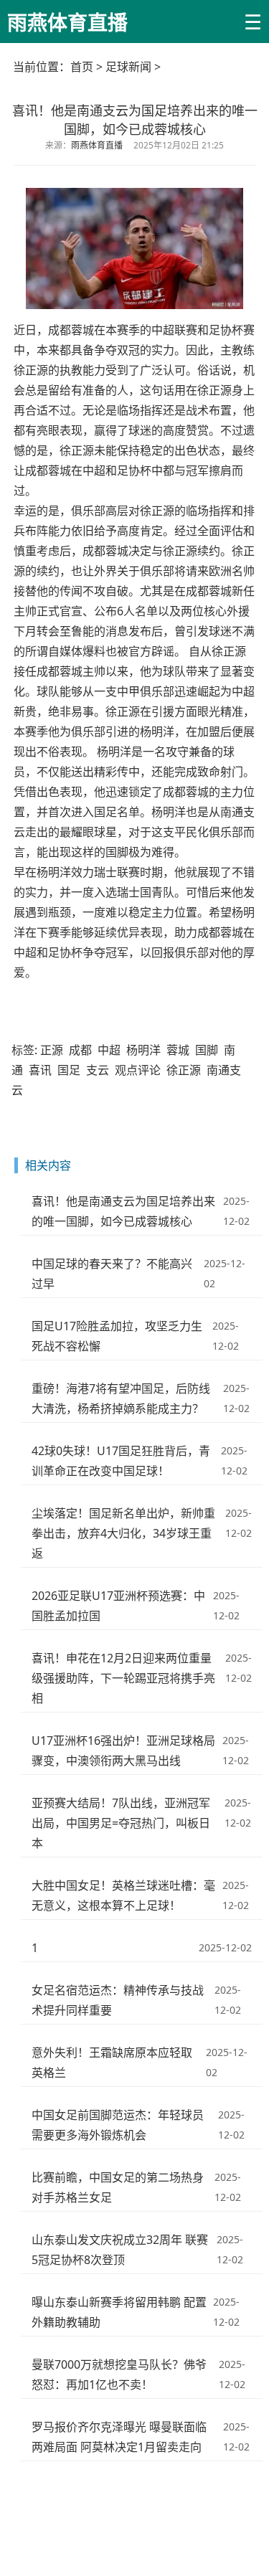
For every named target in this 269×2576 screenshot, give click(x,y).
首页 (82, 67)
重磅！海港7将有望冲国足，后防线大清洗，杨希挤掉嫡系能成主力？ (121, 1398)
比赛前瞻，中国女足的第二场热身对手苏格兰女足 (118, 2187)
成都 (80, 1050)
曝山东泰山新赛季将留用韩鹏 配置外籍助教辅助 (119, 2312)
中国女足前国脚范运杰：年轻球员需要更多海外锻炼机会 (118, 2125)
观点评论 (138, 1070)
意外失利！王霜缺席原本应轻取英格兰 (112, 2063)
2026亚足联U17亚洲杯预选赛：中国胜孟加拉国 (118, 1606)
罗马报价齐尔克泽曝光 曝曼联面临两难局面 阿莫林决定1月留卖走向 (119, 2437)
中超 (109, 1050)
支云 (98, 1070)
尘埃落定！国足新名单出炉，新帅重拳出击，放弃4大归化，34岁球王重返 (123, 1533)
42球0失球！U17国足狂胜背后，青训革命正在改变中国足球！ (121, 1461)
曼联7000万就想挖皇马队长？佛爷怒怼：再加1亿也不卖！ (119, 2374)
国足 (69, 1070)
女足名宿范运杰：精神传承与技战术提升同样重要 (118, 2000)
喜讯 (40, 1070)
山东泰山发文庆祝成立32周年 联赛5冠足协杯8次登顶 (120, 2250)
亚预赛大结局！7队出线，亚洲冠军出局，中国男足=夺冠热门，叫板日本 (121, 1823)
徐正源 (184, 1070)
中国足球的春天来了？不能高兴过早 (112, 1274)
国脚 (207, 1050)
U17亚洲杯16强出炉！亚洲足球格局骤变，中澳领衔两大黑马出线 (123, 1751)
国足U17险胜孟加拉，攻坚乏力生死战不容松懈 (117, 1336)
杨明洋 (143, 1050)
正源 (52, 1050)
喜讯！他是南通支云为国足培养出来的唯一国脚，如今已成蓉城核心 (123, 1211)
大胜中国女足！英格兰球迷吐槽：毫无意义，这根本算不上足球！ (123, 1895)
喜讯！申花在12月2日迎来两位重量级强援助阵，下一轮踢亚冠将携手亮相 (123, 1678)
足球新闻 (128, 67)
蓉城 (178, 1050)
